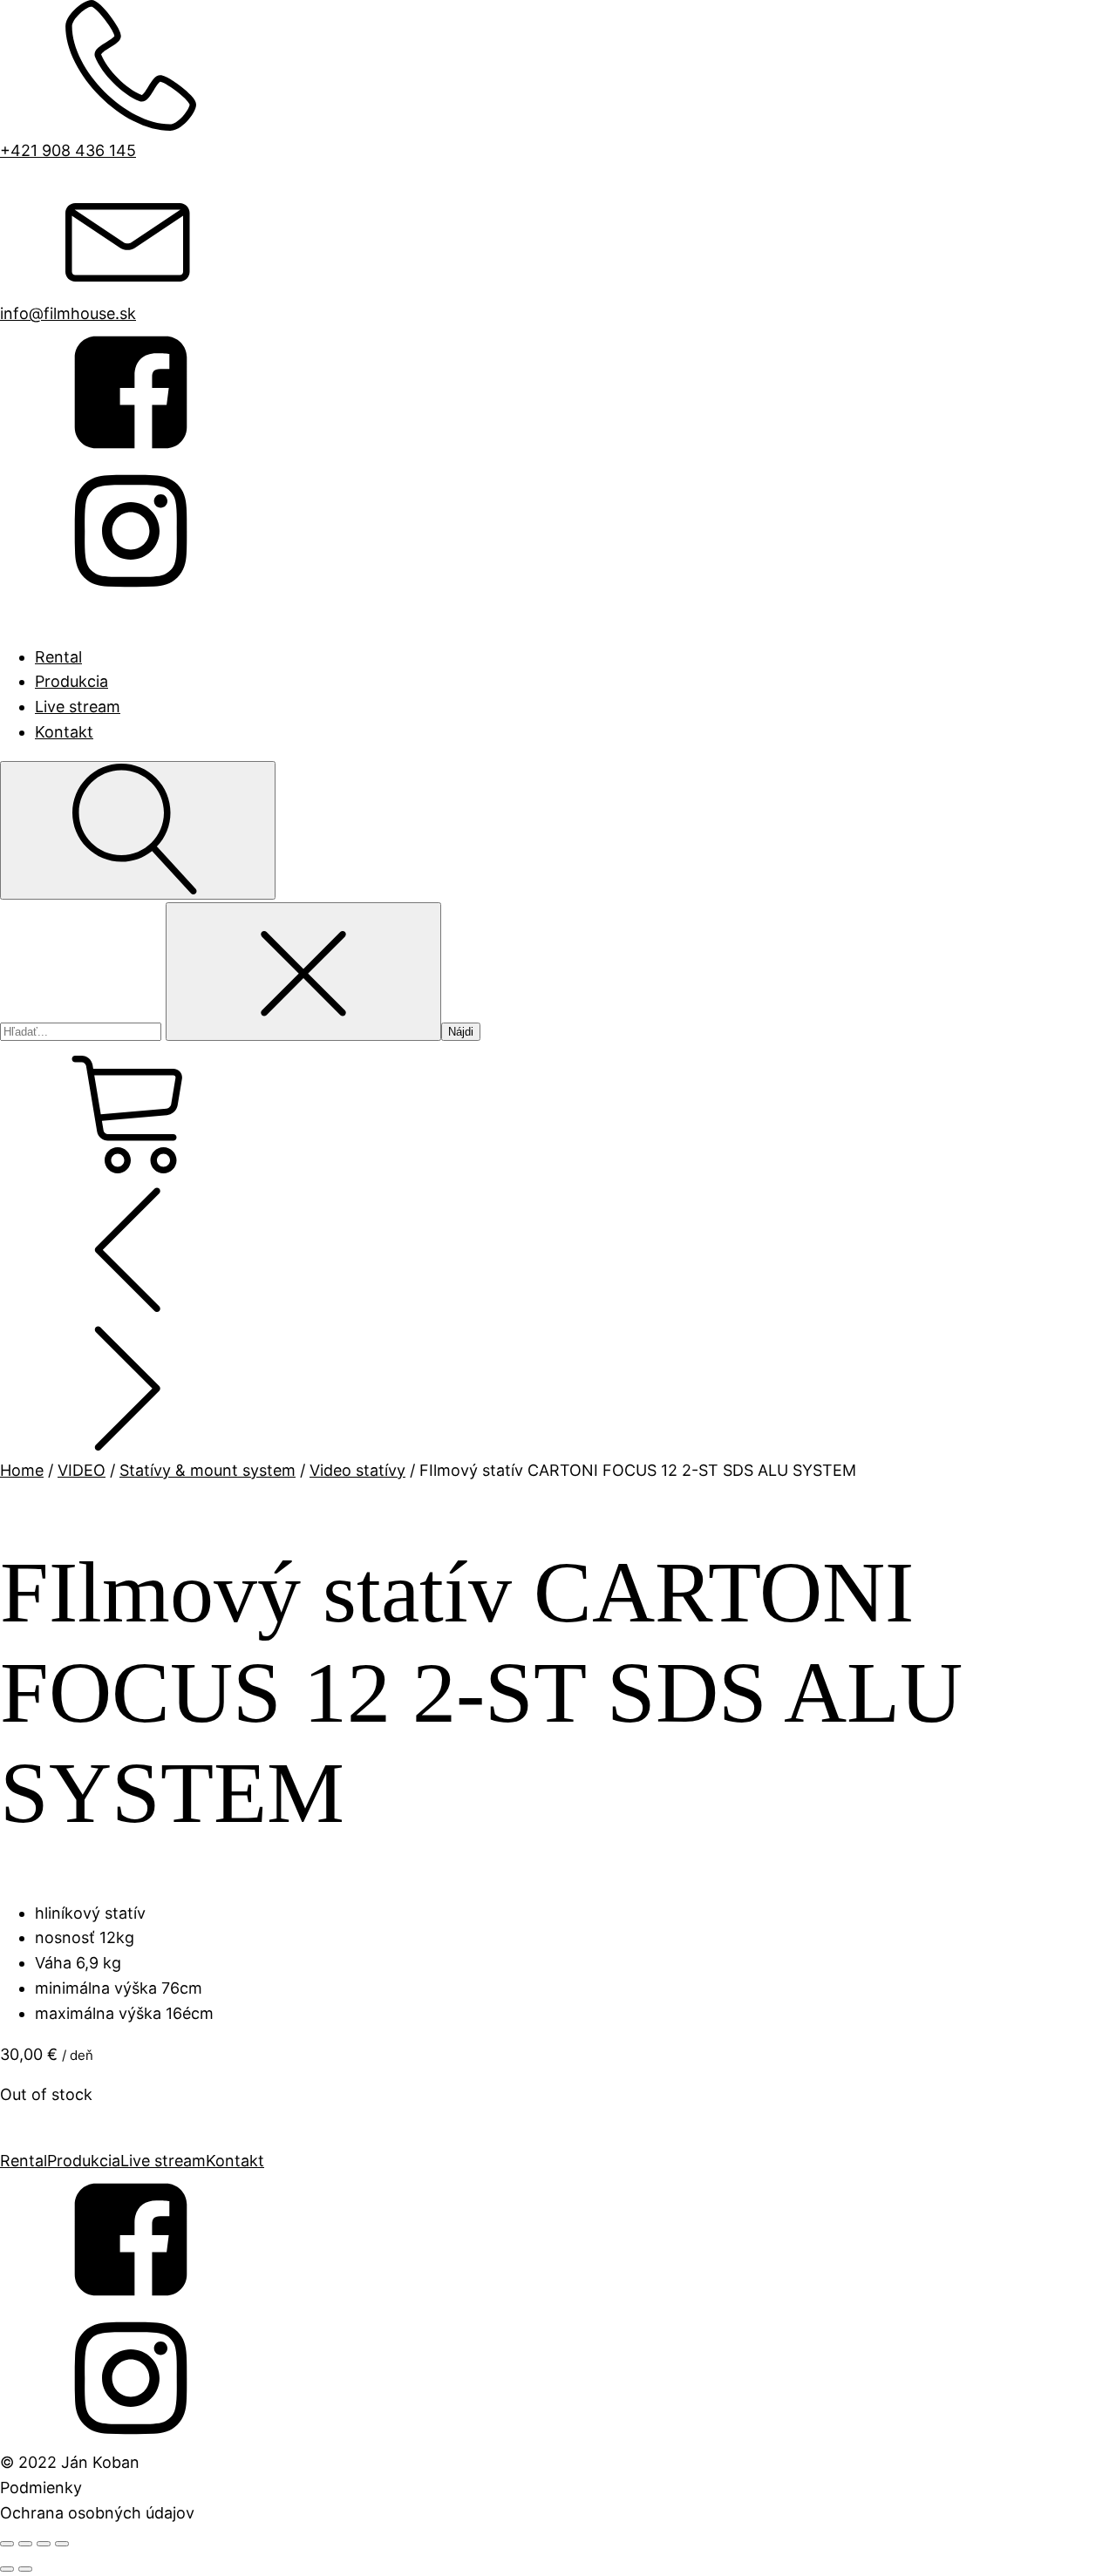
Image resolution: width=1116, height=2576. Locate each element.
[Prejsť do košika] (558, 1112)
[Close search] (303, 972)
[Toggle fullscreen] (44, 2544)
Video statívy (357, 1470)
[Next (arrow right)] (25, 2569)
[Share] (25, 2544)
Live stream (78, 707)
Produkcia (71, 681)
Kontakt (64, 732)
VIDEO (82, 1470)
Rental (58, 657)
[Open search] (138, 830)
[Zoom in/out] (62, 2544)
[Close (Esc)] (7, 2544)
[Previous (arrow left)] (7, 2569)
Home (22, 1470)
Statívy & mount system (208, 1470)
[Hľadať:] (83, 1030)
